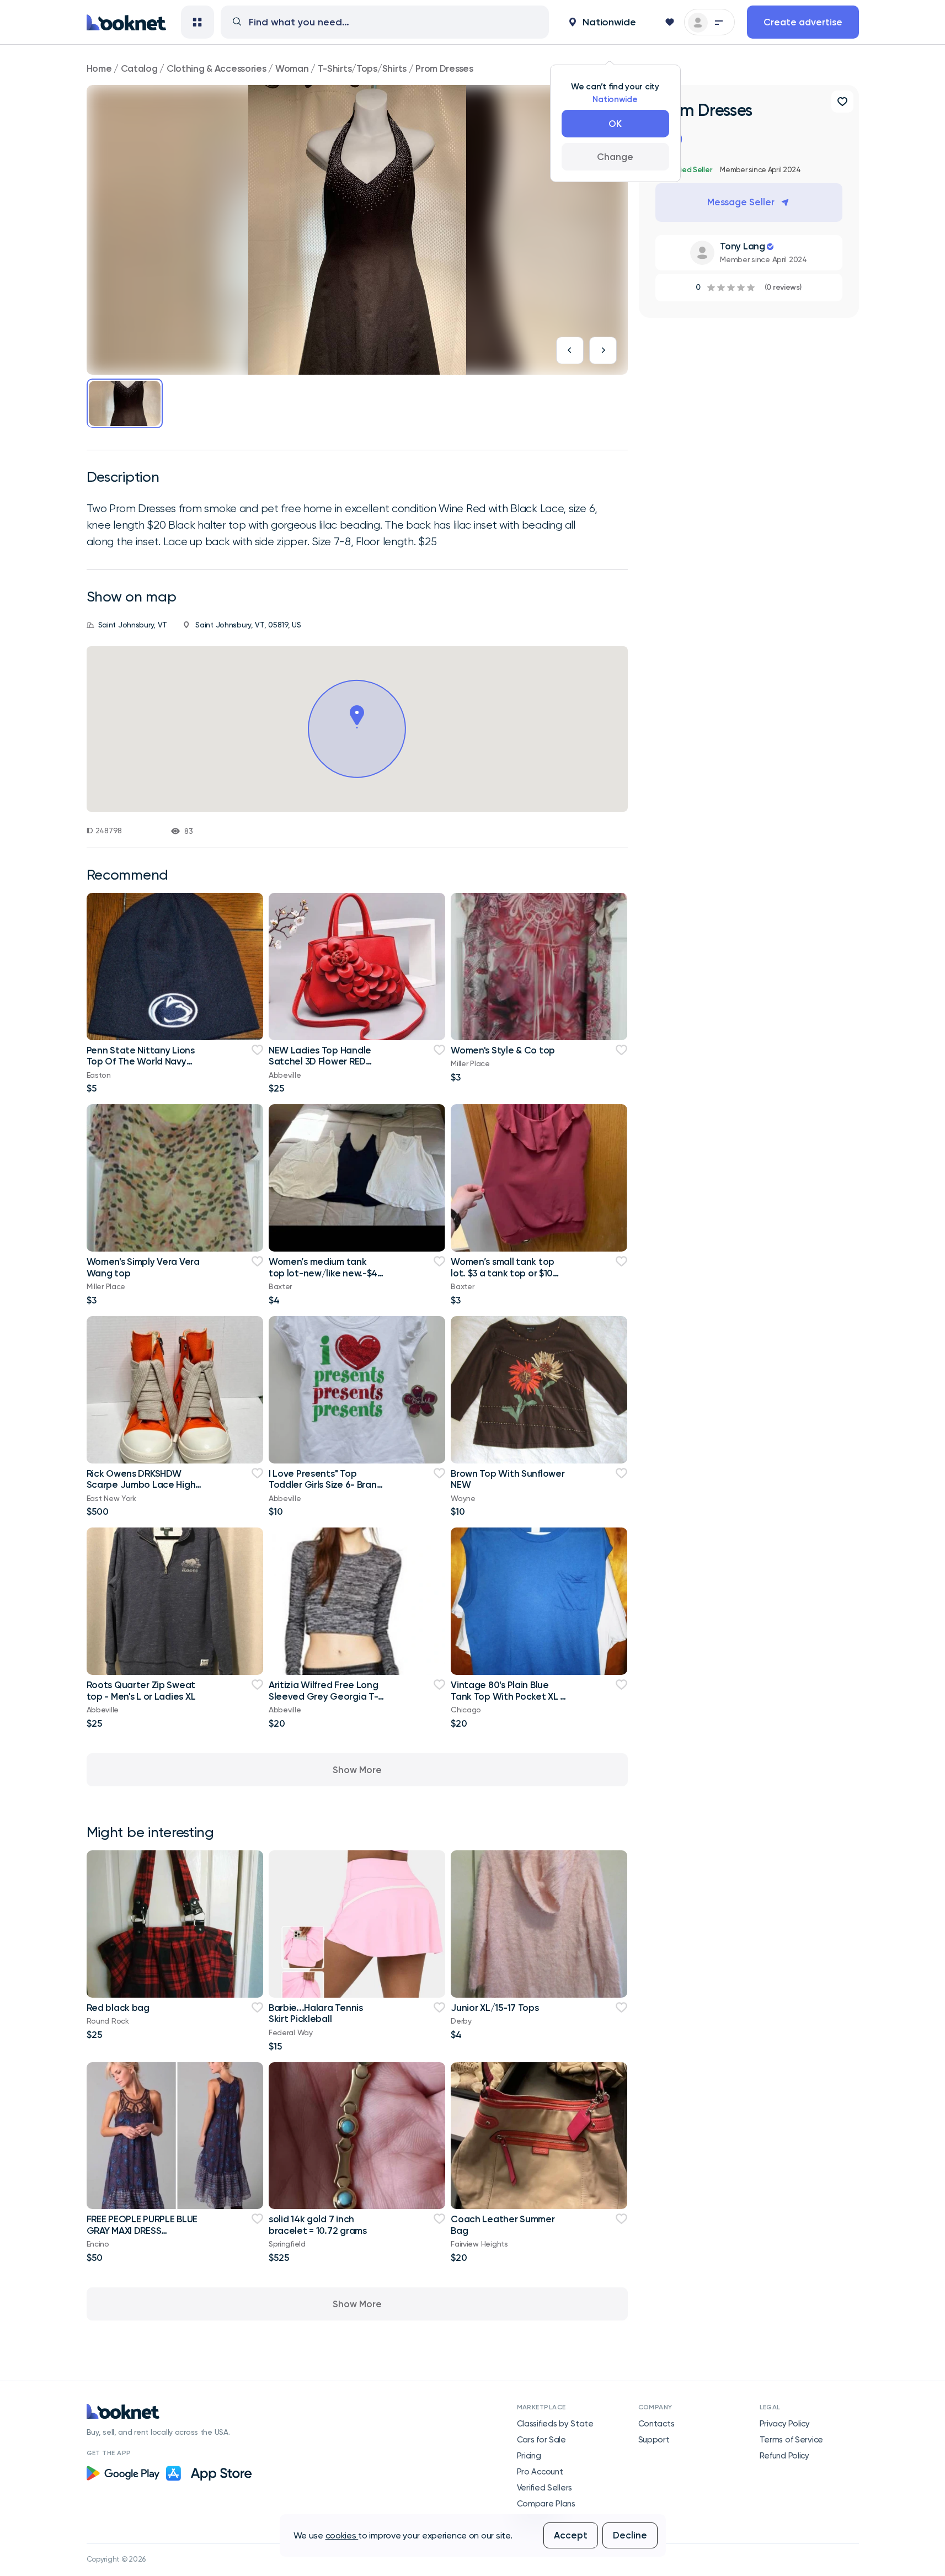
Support (654, 2440)
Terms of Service (792, 2440)
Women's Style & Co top (503, 1050)
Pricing (529, 2456)
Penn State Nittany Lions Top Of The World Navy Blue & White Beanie (141, 1061)
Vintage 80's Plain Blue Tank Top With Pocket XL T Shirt (508, 1696)
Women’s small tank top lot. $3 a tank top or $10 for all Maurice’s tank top (504, 1273)
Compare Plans (546, 2504)
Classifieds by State (555, 2424)
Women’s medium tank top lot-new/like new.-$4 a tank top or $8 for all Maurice (323, 1278)
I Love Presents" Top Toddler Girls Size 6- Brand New (325, 1485)
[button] (602, 22)
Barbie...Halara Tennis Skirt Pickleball (316, 2013)
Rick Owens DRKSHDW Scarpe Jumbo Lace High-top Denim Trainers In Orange (143, 1490)
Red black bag (118, 2008)
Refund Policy (784, 2456)
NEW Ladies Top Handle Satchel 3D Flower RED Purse (320, 1061)
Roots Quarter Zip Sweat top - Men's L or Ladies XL (141, 1690)
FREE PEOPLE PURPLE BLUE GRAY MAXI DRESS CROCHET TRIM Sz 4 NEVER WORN (144, 2236)
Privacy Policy (785, 2424)
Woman (292, 68)
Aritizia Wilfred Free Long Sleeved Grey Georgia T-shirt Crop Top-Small (324, 1696)
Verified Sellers (545, 2488)
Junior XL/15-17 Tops (495, 2008)
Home (99, 68)
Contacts (656, 2424)
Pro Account (540, 2472)
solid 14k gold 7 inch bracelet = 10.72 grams (318, 2224)
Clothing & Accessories (217, 68)
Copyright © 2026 (116, 2559)
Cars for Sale (541, 2440)
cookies (342, 2535)
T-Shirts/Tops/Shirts (362, 68)
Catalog (139, 68)
